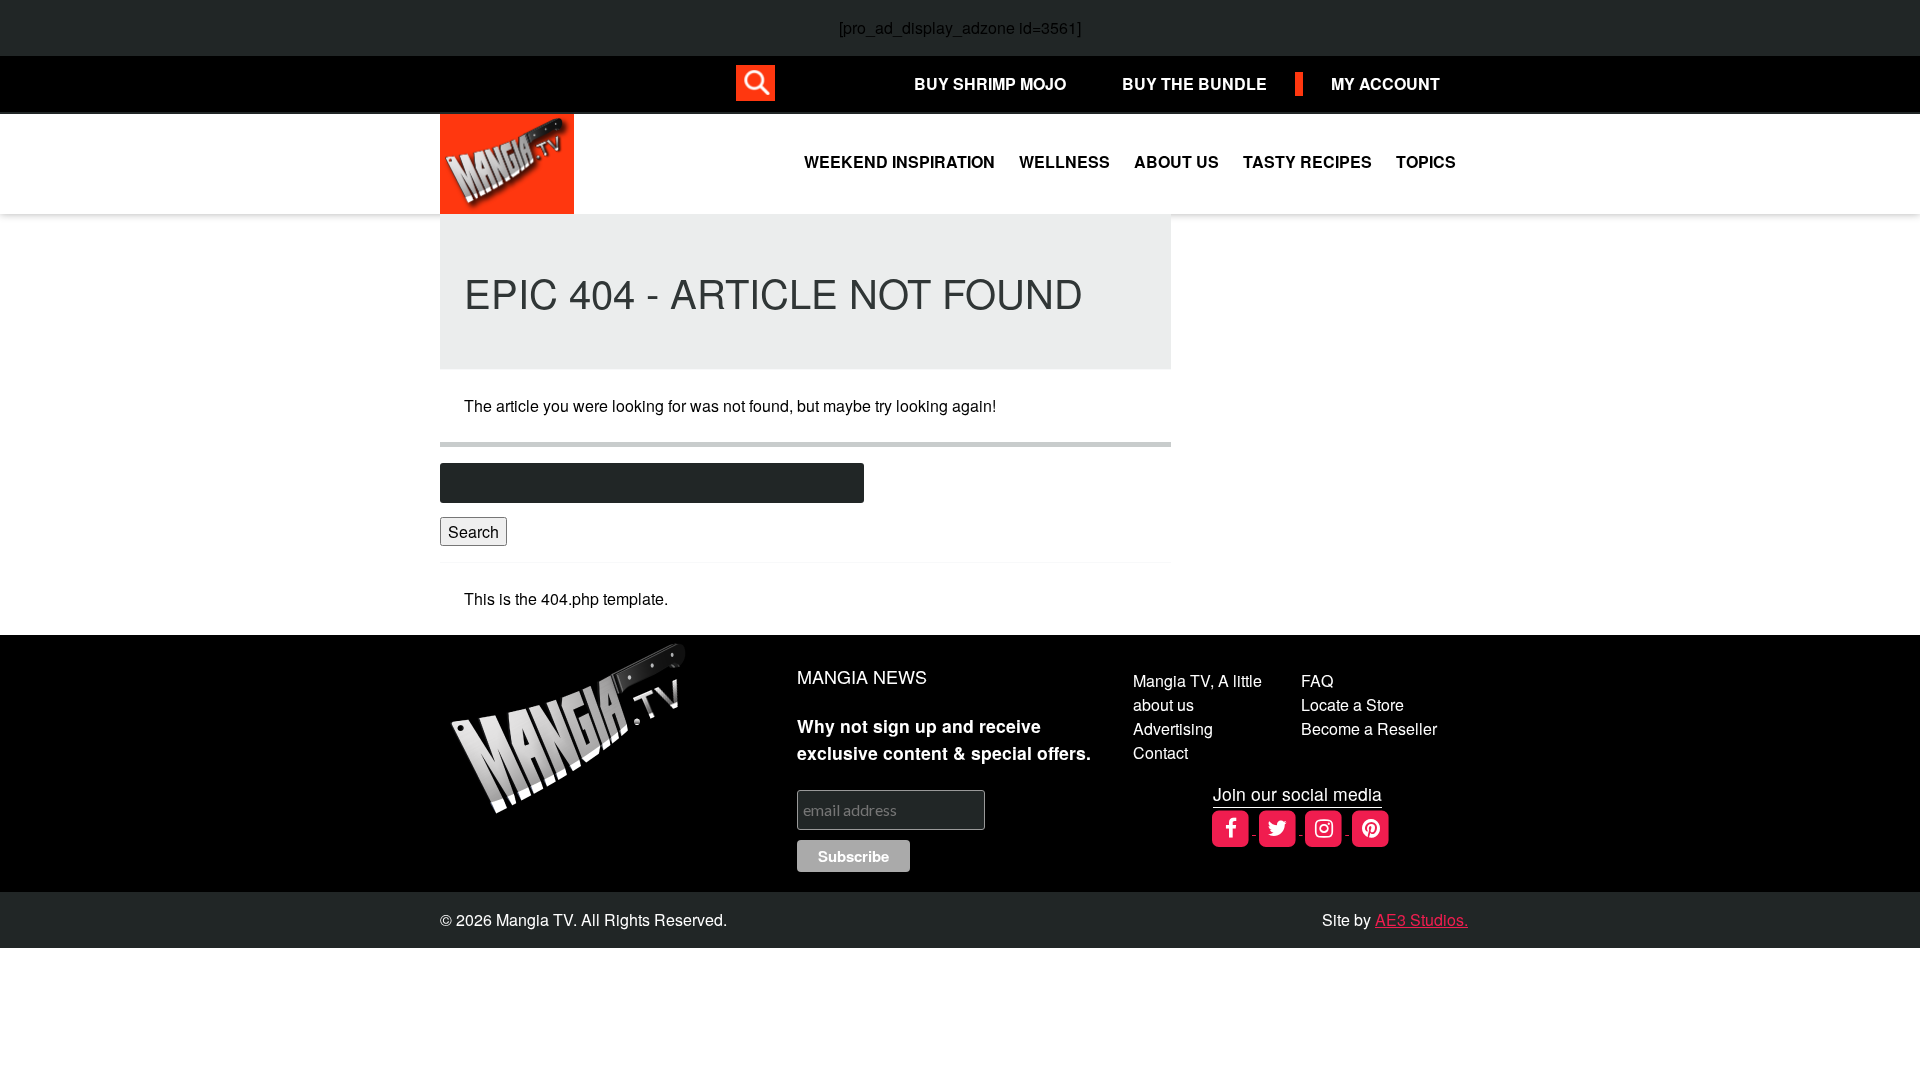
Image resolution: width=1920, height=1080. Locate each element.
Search (473, 531)
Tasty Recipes (1307, 161)
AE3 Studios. (1421, 919)
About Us (1176, 161)
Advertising (1173, 728)
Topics (1426, 161)
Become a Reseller (1369, 728)
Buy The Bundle (1194, 83)
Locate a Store (1352, 704)
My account (1385, 83)
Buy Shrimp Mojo (990, 83)
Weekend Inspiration (899, 161)
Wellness (1064, 161)
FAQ (1317, 680)
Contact (1160, 752)
